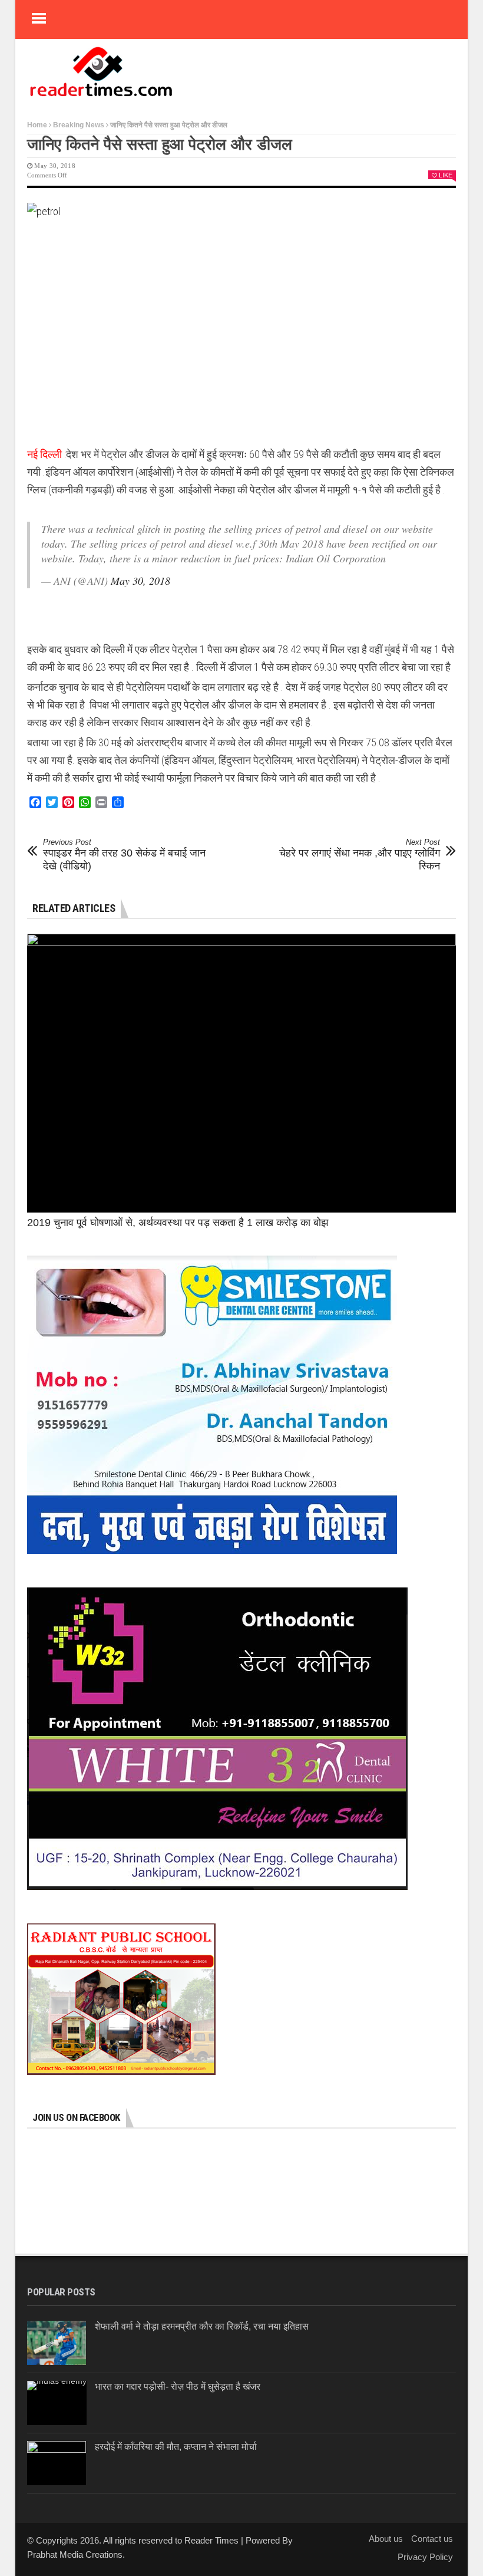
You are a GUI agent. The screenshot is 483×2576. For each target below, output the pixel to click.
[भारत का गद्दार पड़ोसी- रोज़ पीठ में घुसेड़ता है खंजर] (57, 2403)
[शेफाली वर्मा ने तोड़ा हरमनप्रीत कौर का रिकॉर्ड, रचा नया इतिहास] (57, 2343)
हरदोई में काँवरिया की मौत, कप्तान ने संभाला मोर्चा (176, 2447)
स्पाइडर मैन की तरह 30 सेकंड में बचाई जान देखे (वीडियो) (124, 854)
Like (446, 175)
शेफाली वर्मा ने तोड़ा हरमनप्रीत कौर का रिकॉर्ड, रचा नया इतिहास (202, 2326)
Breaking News (79, 125)
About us (386, 2539)
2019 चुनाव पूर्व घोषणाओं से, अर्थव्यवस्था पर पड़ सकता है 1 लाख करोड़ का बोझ (178, 1223)
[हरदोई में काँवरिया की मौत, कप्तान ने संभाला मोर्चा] (57, 2463)
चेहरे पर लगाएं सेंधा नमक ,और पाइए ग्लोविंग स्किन (360, 854)
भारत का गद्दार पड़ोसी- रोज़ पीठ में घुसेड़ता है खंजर (178, 2386)
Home (37, 125)
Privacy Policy (425, 2557)
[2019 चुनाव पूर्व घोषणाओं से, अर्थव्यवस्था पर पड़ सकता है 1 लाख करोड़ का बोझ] (241, 1073)
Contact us (432, 2539)
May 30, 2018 (140, 581)
